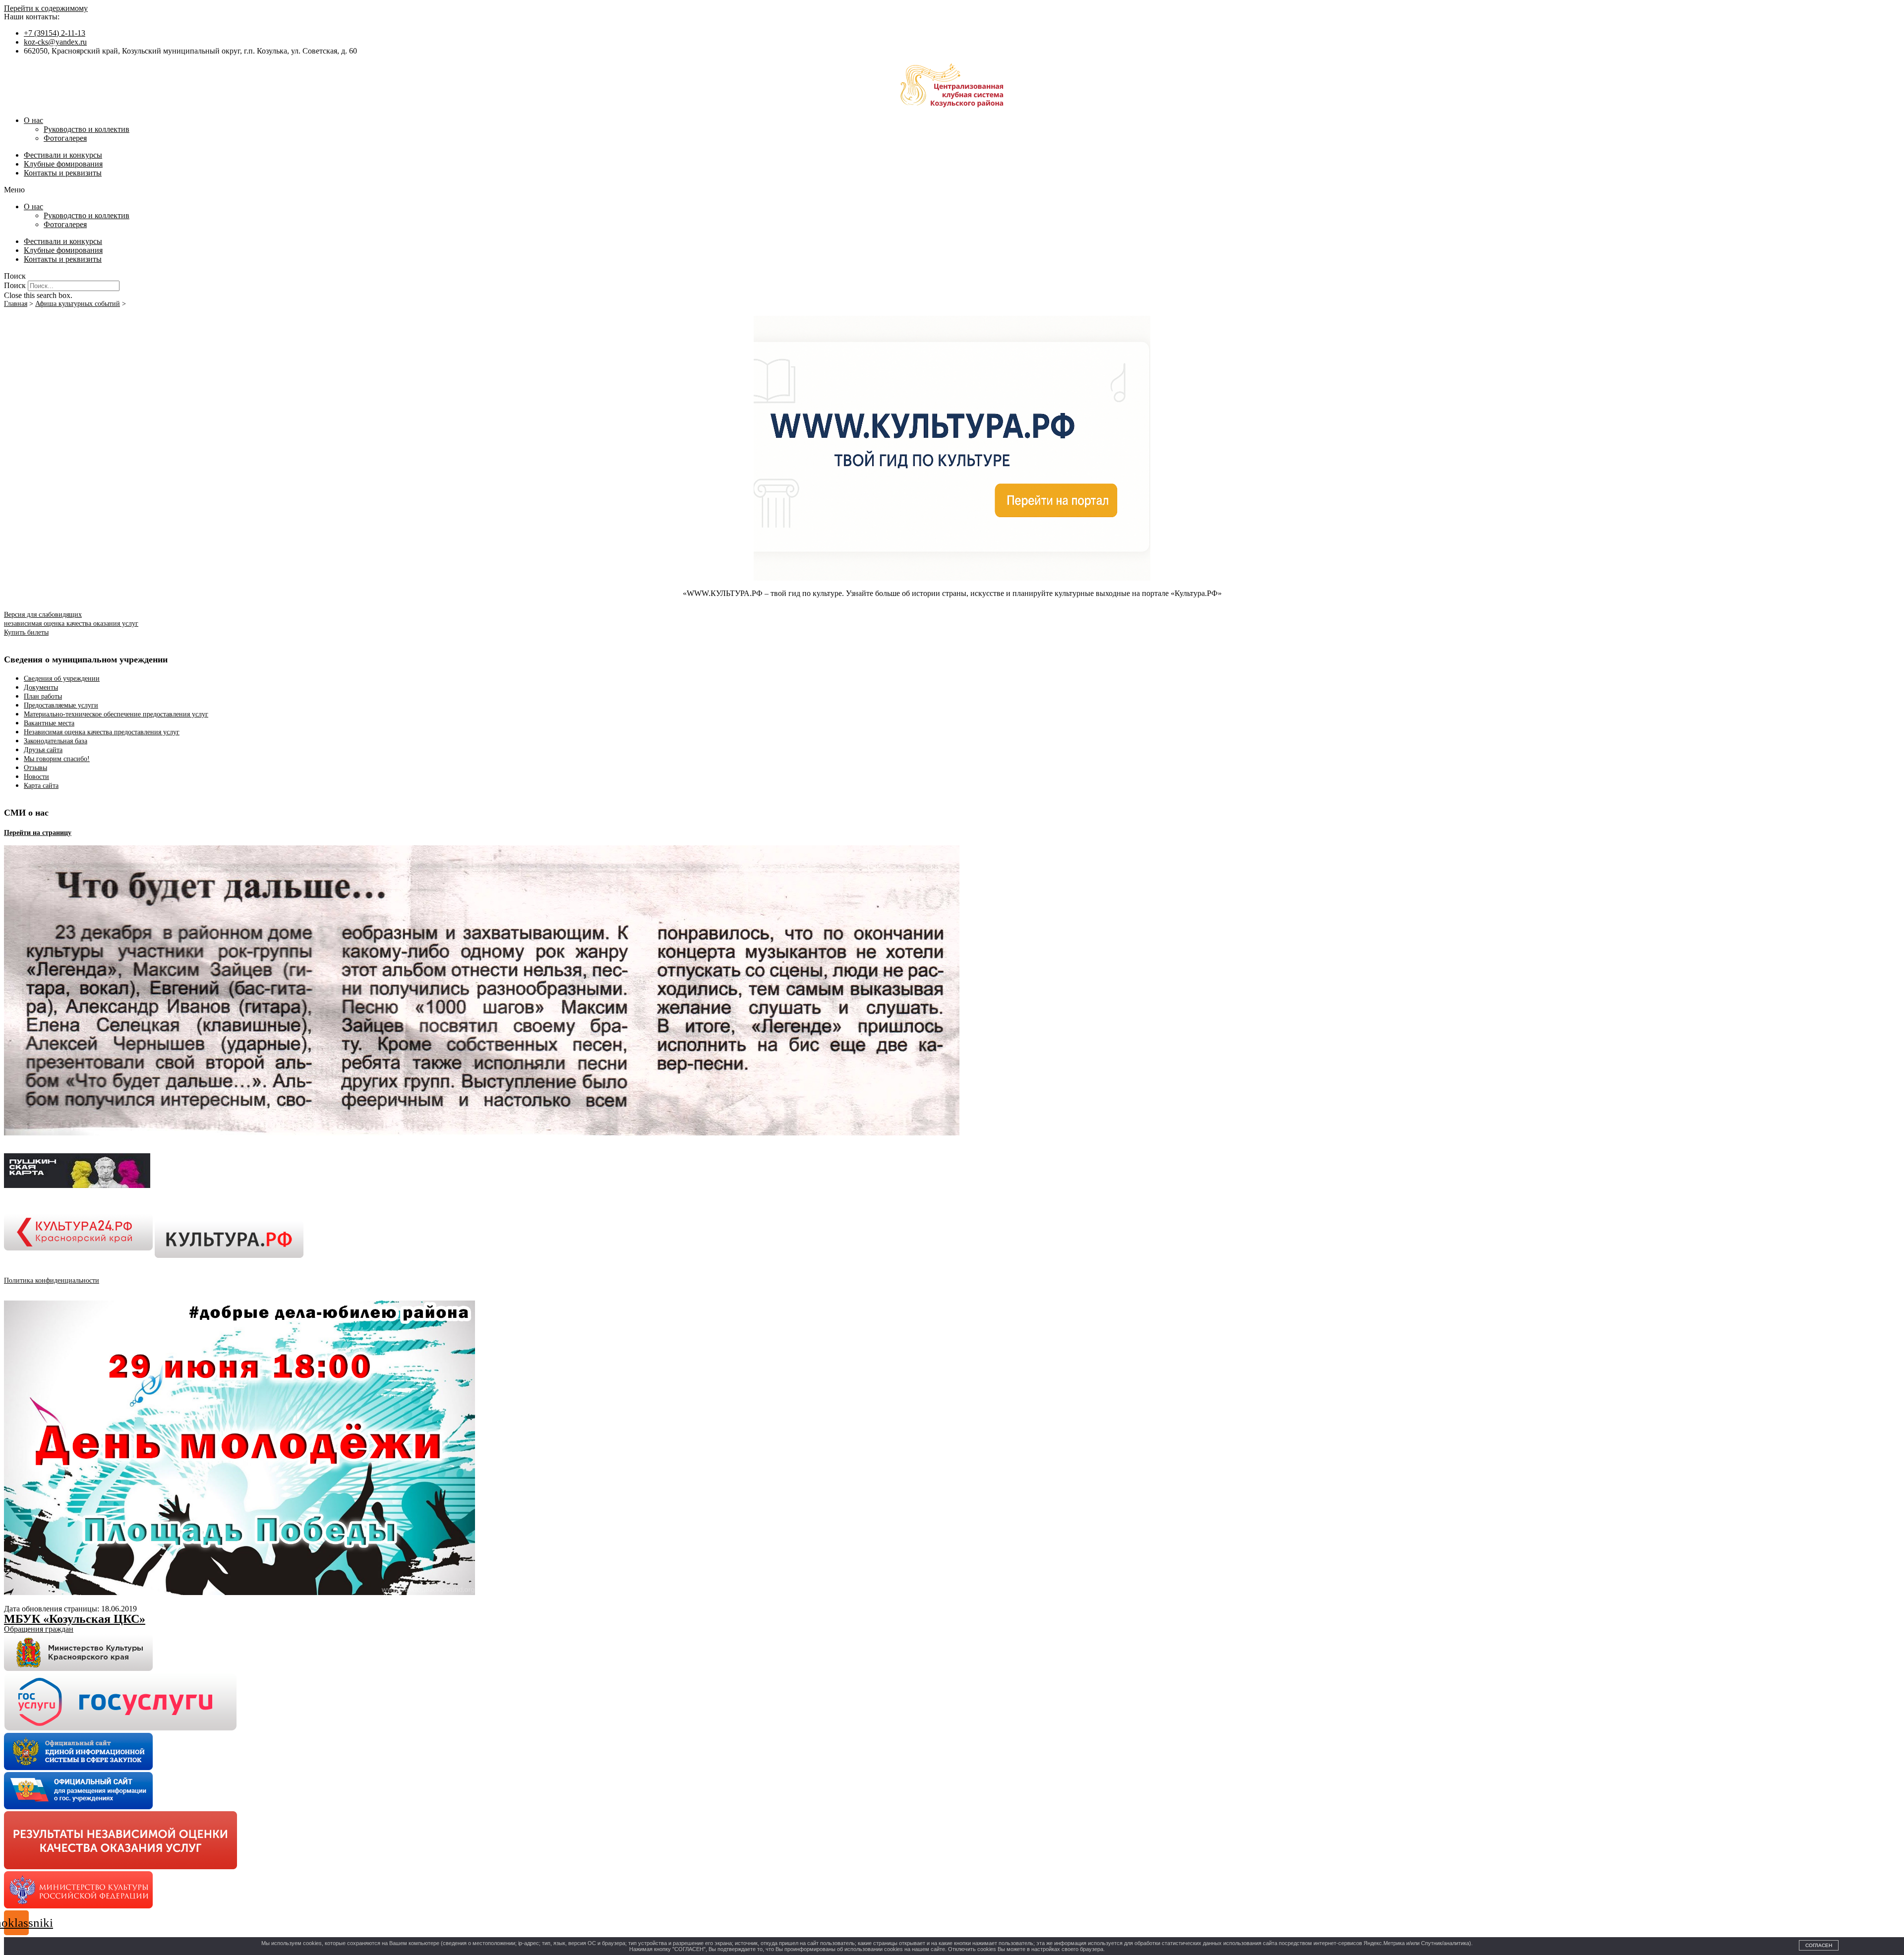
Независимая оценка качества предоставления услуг (102, 732)
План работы (43, 696)
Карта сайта (41, 786)
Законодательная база (56, 741)
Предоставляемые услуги (61, 705)
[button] (952, 190)
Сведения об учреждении (62, 679)
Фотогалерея (65, 138)
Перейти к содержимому (46, 8)
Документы (41, 687)
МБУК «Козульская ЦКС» (75, 1619)
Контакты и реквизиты (63, 173)
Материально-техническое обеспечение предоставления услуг (116, 714)
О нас (33, 120)
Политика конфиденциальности (52, 1280)
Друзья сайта (43, 750)
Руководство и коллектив (87, 129)
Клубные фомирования (63, 164)
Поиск (15, 285)
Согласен (1819, 1945)
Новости (36, 777)
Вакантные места (49, 723)
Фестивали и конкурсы (63, 155)
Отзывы (35, 768)
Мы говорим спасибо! (57, 759)
